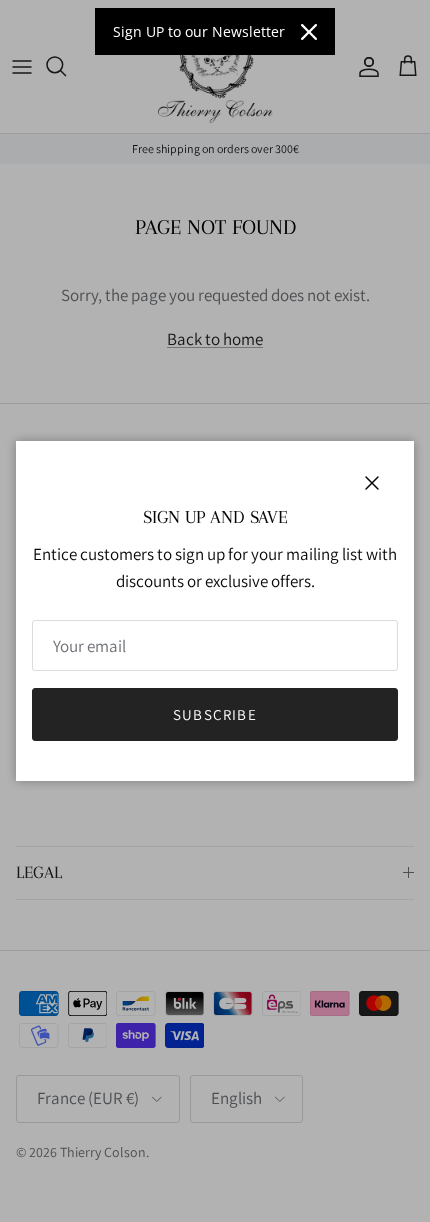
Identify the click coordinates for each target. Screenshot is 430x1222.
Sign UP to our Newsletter (199, 31)
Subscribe (215, 714)
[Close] (309, 32)
